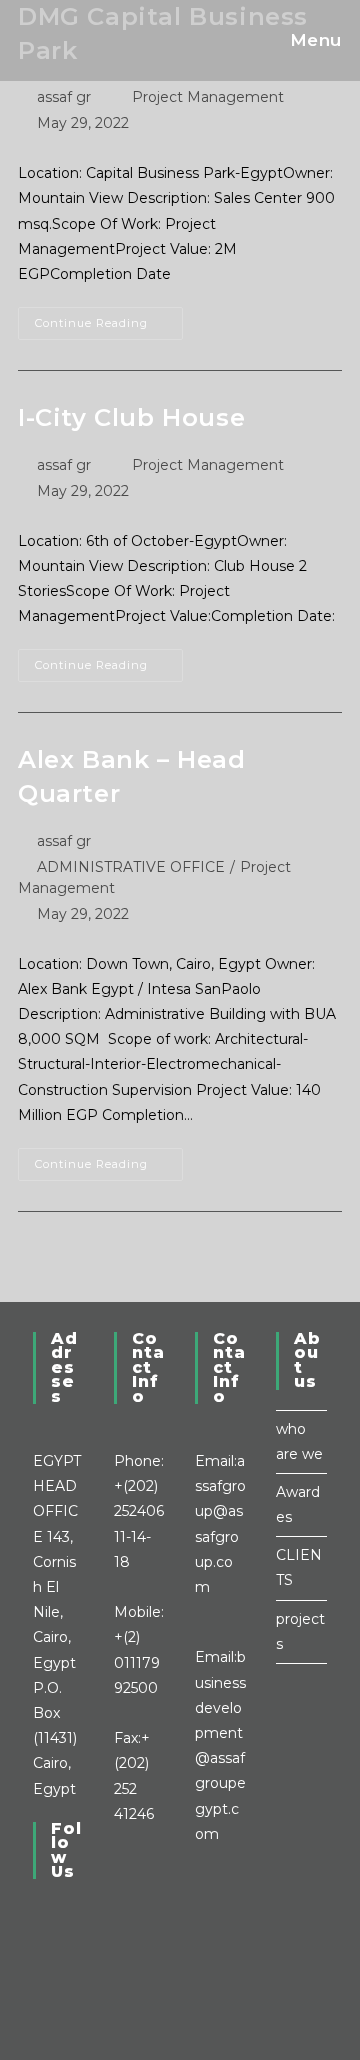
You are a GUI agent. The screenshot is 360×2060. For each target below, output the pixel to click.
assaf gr (64, 97)
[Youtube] (38, 1987)
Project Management (208, 97)
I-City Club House (131, 417)
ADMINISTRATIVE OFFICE (131, 867)
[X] (38, 1911)
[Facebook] (38, 1936)
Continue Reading (109, 318)
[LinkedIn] (38, 1962)
